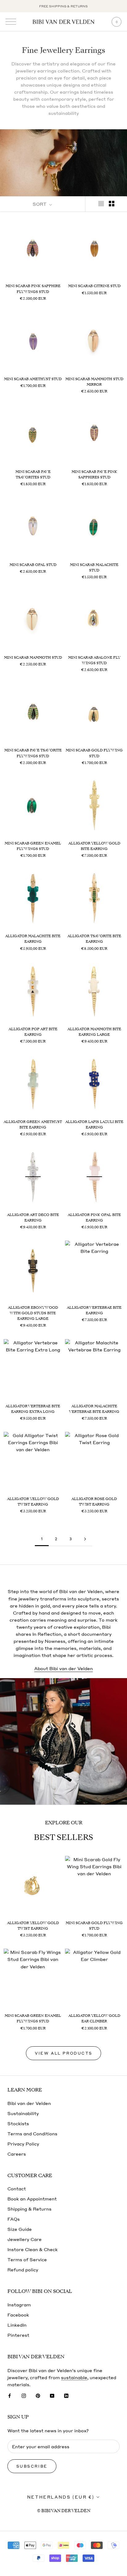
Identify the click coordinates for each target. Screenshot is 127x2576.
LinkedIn (17, 2325)
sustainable (74, 2377)
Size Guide (20, 2229)
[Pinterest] (38, 2395)
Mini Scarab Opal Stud (33, 565)
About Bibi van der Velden (63, 1668)
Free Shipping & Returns (63, 6)
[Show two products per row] (112, 203)
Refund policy (23, 2270)
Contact (17, 2188)
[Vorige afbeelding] (10, 248)
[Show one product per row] (101, 203)
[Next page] (85, 1539)
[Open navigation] (11, 22)
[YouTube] (52, 2395)
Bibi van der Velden (29, 2103)
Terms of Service (27, 2259)
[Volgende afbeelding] (56, 248)
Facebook (18, 2315)
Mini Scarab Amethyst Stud (33, 379)
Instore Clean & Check (33, 2249)
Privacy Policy (23, 2144)
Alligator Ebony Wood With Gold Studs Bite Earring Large (33, 1313)
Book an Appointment (32, 2199)
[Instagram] (24, 2395)
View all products (64, 2053)
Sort (40, 204)
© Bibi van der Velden (64, 2511)
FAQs (14, 2219)
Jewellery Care (25, 2239)
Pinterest (18, 2335)
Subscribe (32, 2466)
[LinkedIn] (66, 2395)
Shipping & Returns (29, 2209)
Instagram (19, 2305)
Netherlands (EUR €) (61, 2497)
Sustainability (23, 2113)
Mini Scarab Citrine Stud (94, 286)
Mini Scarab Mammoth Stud (33, 657)
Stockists (18, 2123)
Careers (17, 2154)
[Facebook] (10, 2395)
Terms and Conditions (32, 2134)
